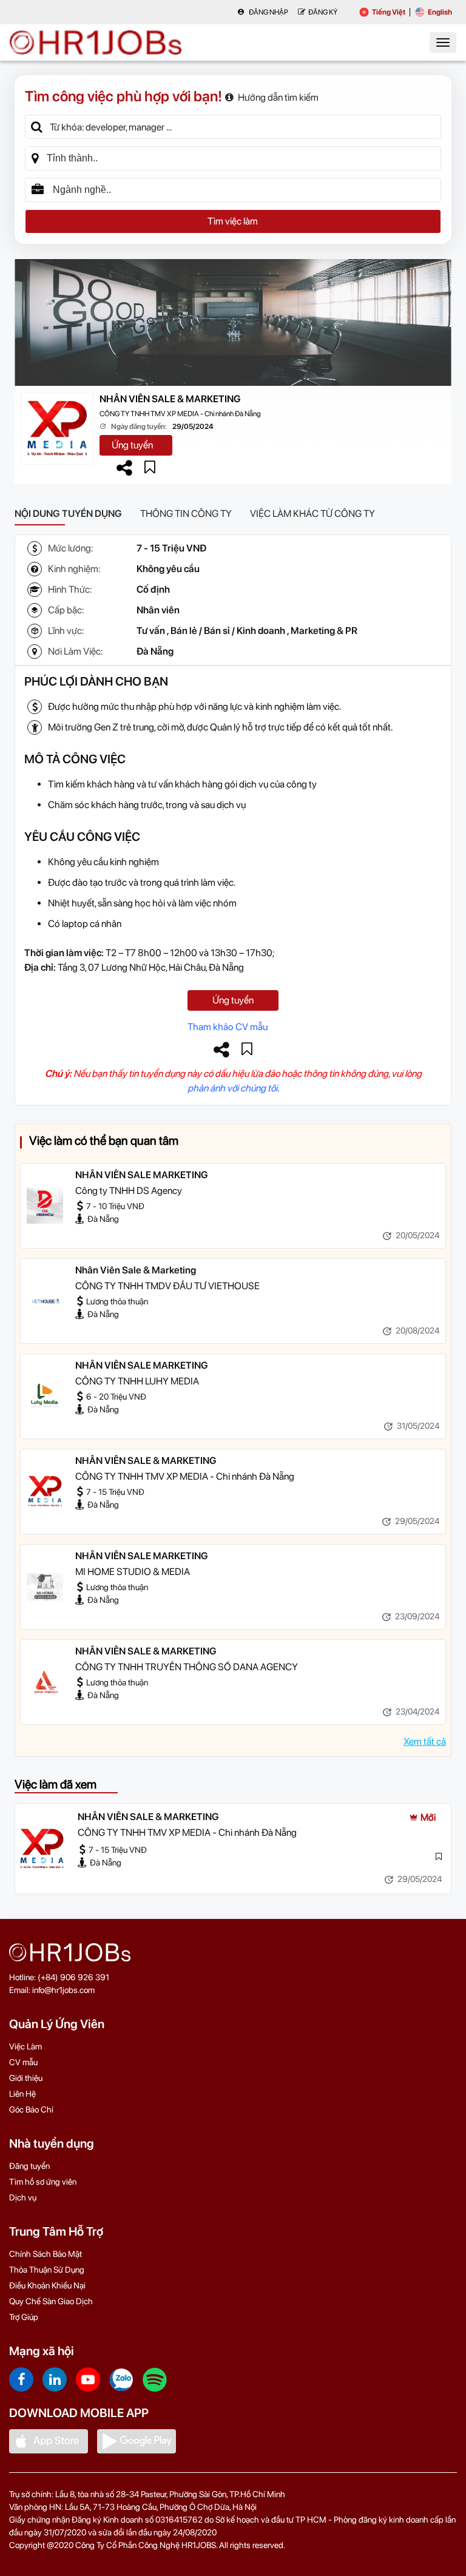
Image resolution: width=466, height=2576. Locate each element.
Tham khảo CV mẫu (228, 1027)
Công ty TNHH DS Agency (129, 1191)
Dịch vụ (23, 2197)
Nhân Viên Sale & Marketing (136, 1270)
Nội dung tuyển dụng (68, 514)
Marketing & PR (324, 631)
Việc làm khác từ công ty (312, 514)
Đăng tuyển (29, 2166)
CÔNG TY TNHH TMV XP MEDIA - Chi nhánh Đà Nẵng (180, 414)
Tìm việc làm (233, 221)
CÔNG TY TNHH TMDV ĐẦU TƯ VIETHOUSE (167, 1286)
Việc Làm (25, 2046)
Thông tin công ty (186, 514)
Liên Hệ (22, 2094)
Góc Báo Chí (31, 2109)
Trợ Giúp (24, 2317)
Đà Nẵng (155, 651)
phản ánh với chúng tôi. (233, 1088)
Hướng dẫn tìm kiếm (278, 97)
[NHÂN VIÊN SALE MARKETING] (45, 1205)
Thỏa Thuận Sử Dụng (47, 2270)
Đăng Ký (323, 12)
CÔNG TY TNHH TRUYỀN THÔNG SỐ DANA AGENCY (187, 1667)
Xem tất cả (425, 1741)
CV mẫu (23, 2062)
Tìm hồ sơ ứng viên (43, 2182)
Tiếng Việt (389, 12)
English (440, 12)
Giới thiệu (26, 2078)
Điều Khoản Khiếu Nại (47, 2285)
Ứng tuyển (132, 445)
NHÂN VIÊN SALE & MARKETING (170, 399)
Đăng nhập (268, 12)
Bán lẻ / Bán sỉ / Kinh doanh (228, 631)
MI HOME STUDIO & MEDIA (133, 1572)
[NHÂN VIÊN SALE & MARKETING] (45, 1491)
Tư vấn (151, 631)
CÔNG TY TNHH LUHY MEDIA (137, 1381)
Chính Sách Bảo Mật (46, 2254)
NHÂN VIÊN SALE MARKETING (142, 1175)
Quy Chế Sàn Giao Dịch (51, 2301)
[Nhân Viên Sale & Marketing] (45, 1301)
